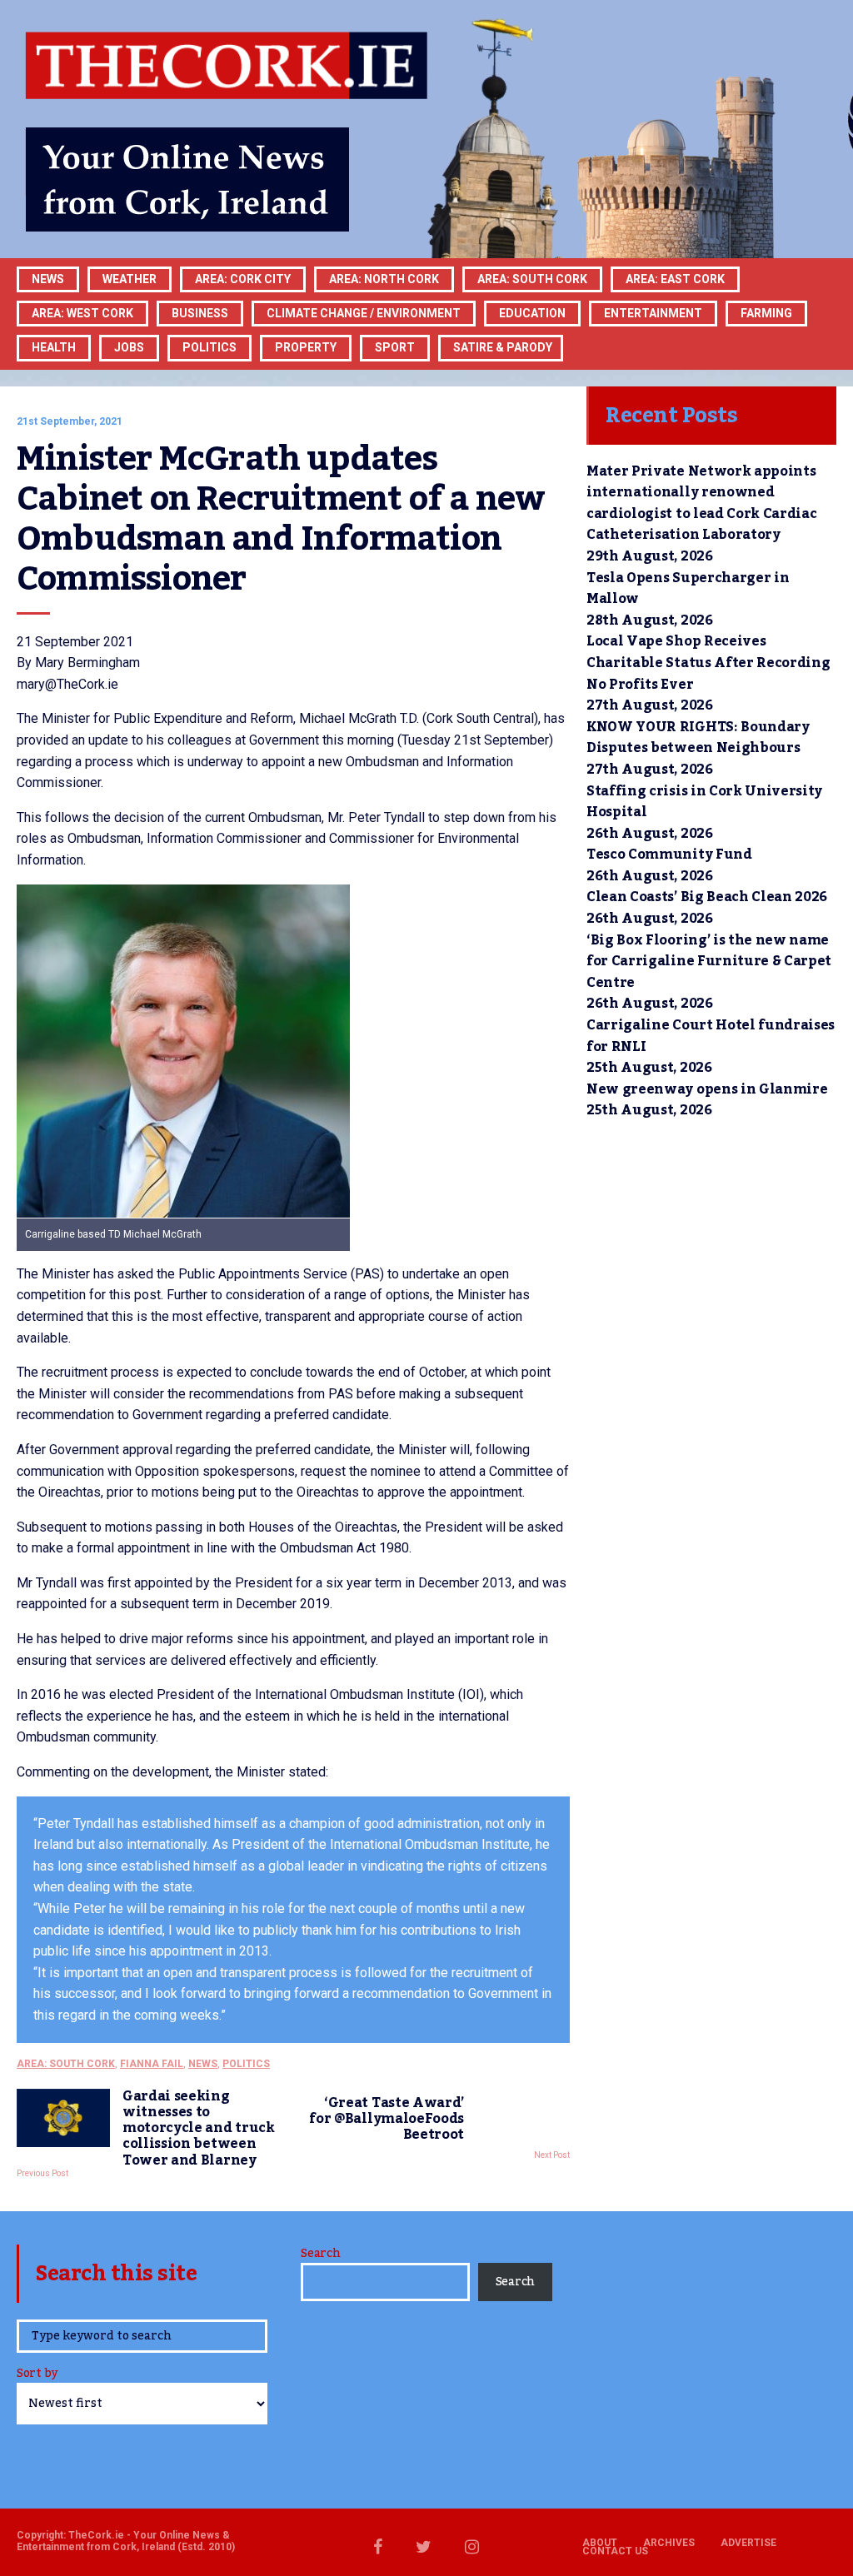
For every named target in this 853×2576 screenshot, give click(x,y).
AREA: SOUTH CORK (66, 2064)
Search (320, 2254)
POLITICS (210, 347)
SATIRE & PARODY (503, 347)
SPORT (395, 347)
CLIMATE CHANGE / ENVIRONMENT (364, 313)
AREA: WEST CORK (82, 313)
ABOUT (600, 2543)
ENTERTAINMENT (653, 313)
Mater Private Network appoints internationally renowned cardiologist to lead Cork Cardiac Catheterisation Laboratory (701, 503)
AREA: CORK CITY (243, 279)
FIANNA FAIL (152, 2064)
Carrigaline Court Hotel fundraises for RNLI (711, 1036)
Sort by (37, 2375)
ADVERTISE (748, 2543)
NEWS (203, 2064)
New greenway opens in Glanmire (707, 1089)
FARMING (766, 313)
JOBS (129, 347)
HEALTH (54, 347)
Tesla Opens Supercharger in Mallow (688, 589)
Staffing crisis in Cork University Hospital (704, 802)
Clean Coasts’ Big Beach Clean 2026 (707, 897)
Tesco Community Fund (669, 855)
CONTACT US (615, 2551)
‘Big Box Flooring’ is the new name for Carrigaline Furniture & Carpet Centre (709, 962)
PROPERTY (306, 347)
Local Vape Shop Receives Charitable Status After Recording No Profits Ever (708, 663)
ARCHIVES (669, 2543)
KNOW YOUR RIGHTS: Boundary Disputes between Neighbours (698, 738)
